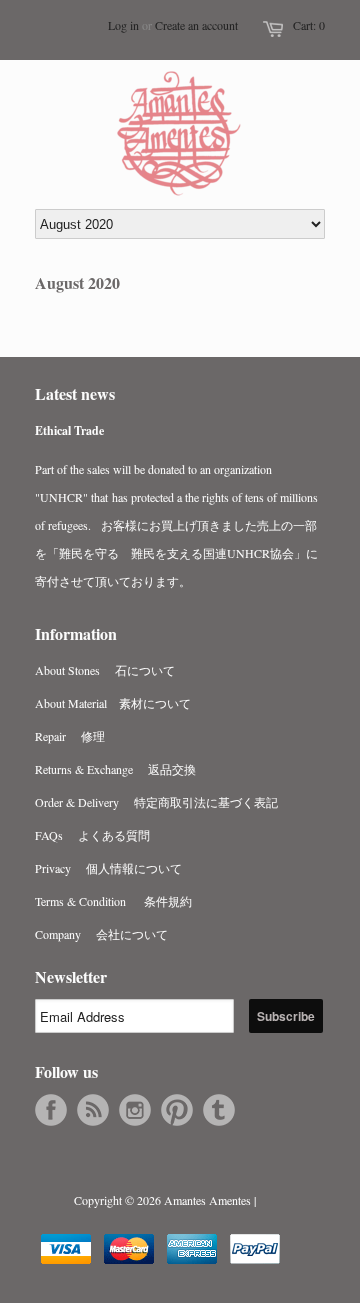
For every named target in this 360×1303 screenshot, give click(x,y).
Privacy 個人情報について (108, 868)
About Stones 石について (105, 670)
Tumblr (219, 1110)
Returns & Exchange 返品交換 (115, 769)
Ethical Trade (69, 430)
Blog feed (93, 1110)
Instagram (135, 1110)
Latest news (75, 393)
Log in (123, 25)
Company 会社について (101, 934)
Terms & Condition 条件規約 (113, 901)
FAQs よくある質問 (92, 835)
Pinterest (177, 1110)
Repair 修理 (70, 736)
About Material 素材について (113, 703)
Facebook (51, 1110)
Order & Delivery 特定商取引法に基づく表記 (156, 802)
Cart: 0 (309, 25)
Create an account (196, 25)
